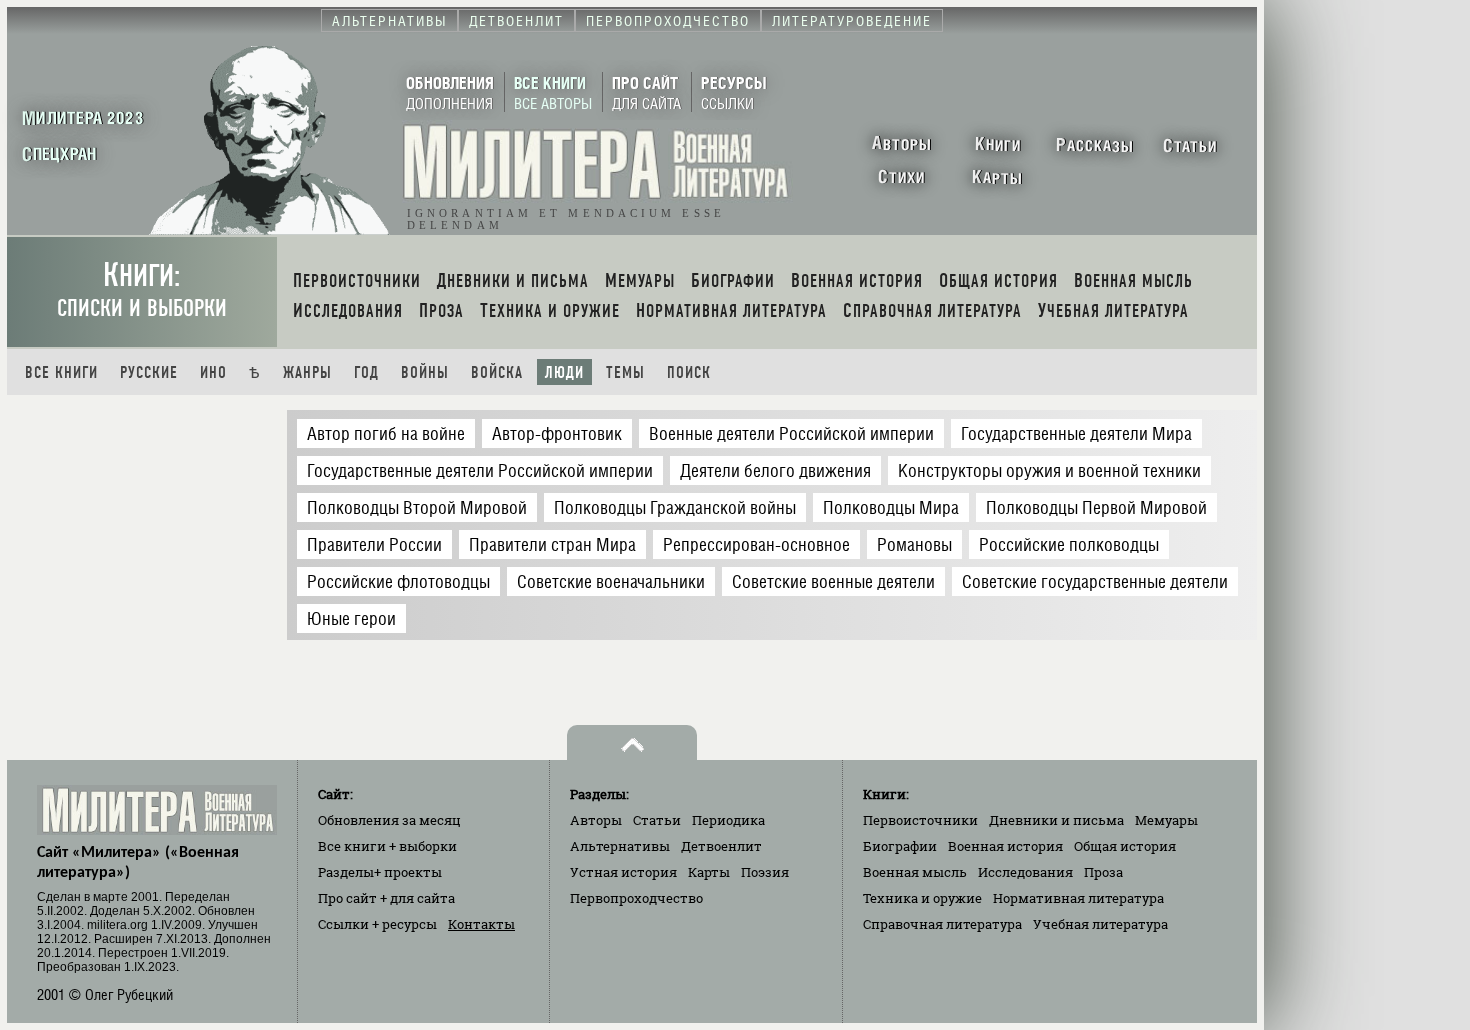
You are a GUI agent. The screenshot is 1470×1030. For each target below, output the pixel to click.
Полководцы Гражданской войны (675, 507)
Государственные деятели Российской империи (480, 470)
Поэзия (765, 872)
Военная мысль (915, 872)
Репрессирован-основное (756, 544)
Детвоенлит (721, 846)
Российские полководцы (1069, 544)
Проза (1103, 872)
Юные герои (351, 618)
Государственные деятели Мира (1076, 433)
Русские (149, 372)
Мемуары (1166, 820)
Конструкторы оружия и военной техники (1049, 470)
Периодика (728, 820)
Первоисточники (920, 820)
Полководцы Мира (891, 507)
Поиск (689, 372)
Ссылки (377, 924)
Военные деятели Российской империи (791, 433)
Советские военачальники (611, 581)
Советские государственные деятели (1095, 581)
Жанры (307, 372)
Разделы (380, 872)
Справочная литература (942, 924)
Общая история (1125, 846)
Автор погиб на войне (386, 433)
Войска (497, 372)
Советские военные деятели (833, 581)
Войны (425, 372)
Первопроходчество (636, 898)
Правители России (374, 544)
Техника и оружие (922, 898)
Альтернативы (620, 846)
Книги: (142, 289)
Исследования (1025, 872)
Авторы (596, 820)
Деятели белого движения (775, 470)
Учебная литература (1100, 924)
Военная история (1005, 846)
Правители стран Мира (552, 544)
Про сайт (386, 898)
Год (366, 372)
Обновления (389, 820)
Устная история (623, 872)
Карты (709, 872)
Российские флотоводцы (398, 581)
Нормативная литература (1078, 898)
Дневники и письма (1056, 820)
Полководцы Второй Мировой (417, 507)
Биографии (900, 846)
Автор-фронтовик (557, 433)
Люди (564, 372)
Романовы (914, 544)
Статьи (657, 820)
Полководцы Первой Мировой (1096, 507)
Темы (625, 372)
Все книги (61, 372)
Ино (213, 372)
